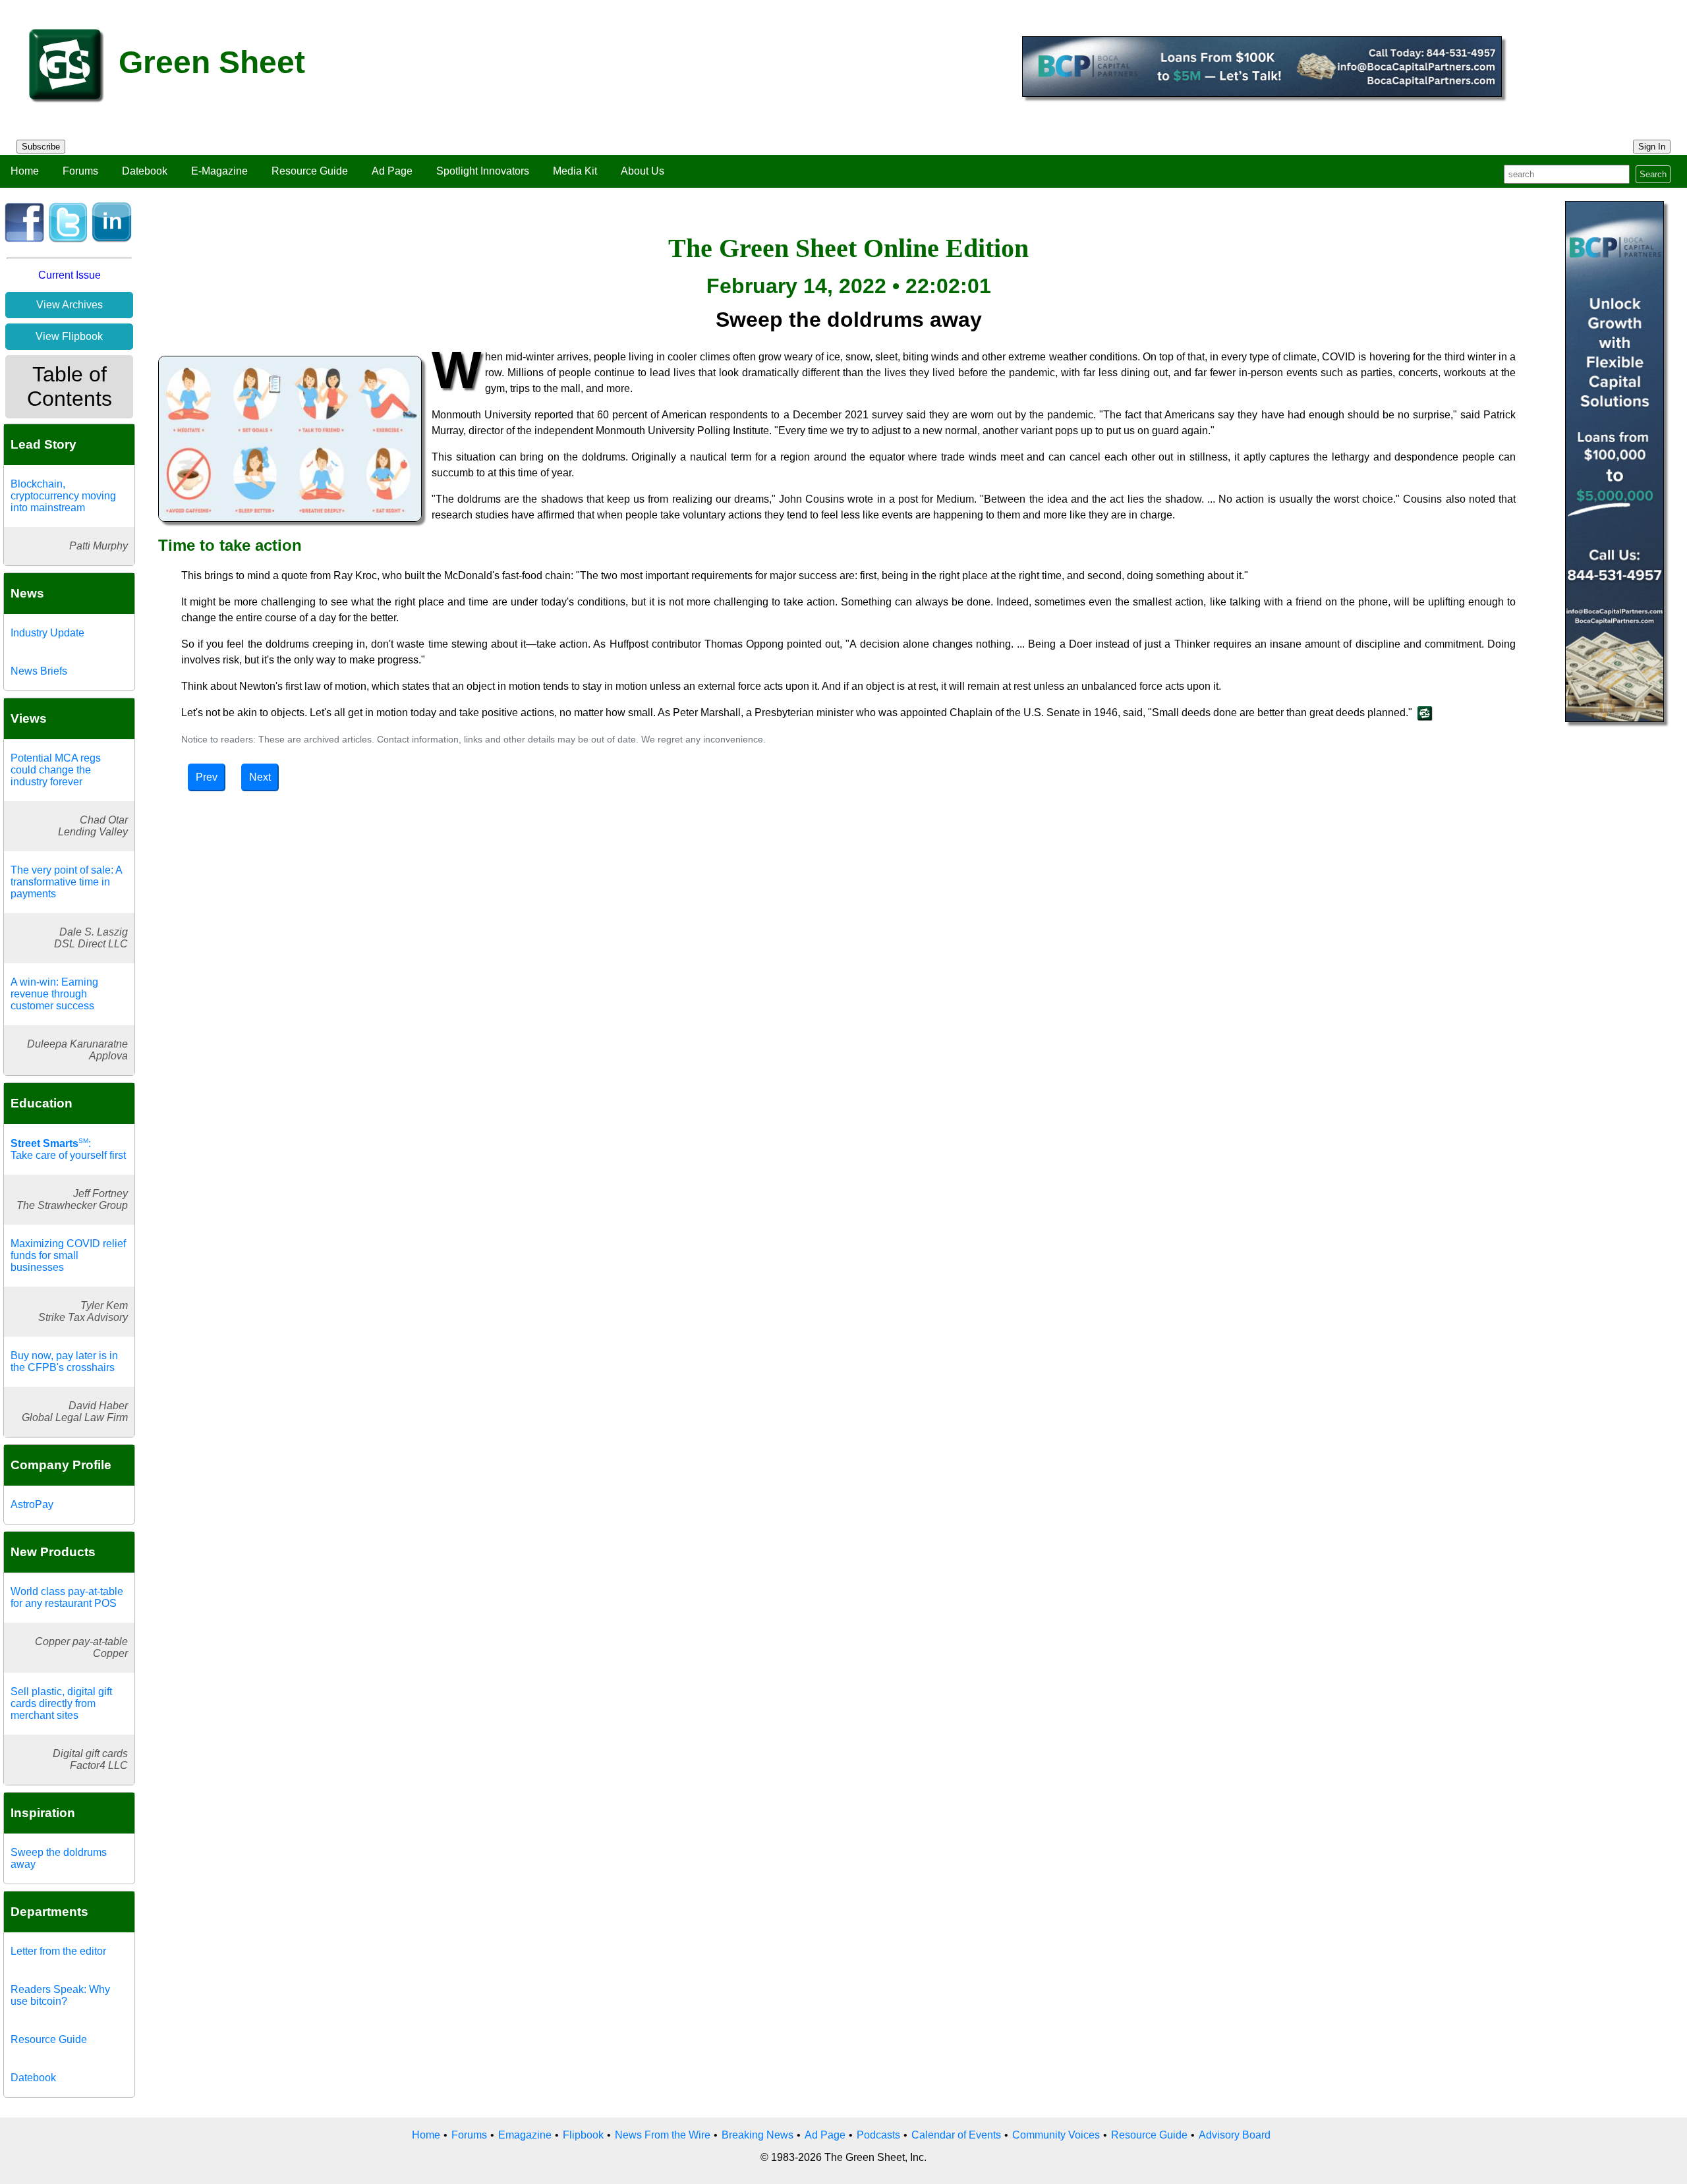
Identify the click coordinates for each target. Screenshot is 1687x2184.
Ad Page (392, 171)
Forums (80, 171)
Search (1653, 174)
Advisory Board (1235, 2135)
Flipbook (583, 2135)
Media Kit (575, 171)
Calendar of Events (956, 2135)
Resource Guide (310, 171)
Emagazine (525, 2135)
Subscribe (41, 147)
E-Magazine (219, 171)
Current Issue (70, 275)
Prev (207, 777)
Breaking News (758, 2135)
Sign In (1652, 147)
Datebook (145, 171)
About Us (643, 171)
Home (25, 171)
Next (260, 777)
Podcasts (878, 2135)
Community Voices (1056, 2135)
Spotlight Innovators (483, 171)
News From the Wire (663, 2135)
